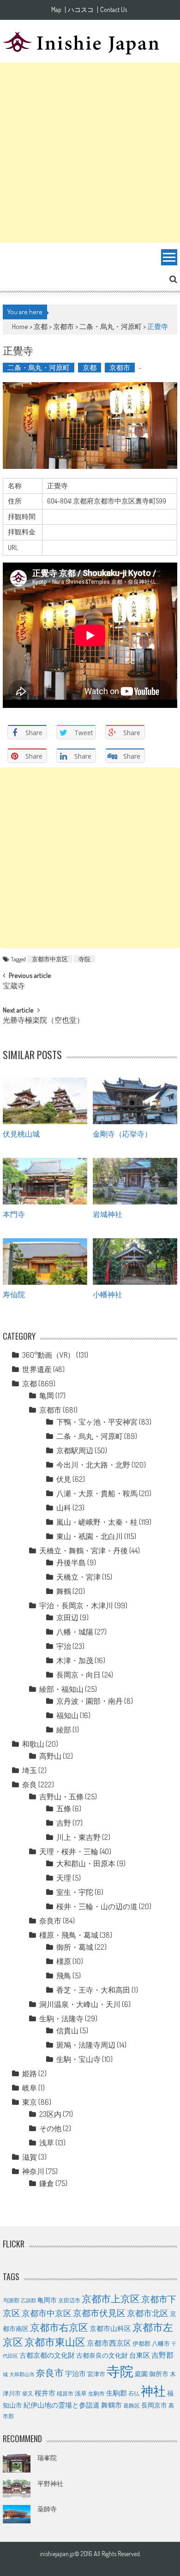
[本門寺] (45, 1181)
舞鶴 (64, 1591)
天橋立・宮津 (78, 1577)
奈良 (30, 1785)
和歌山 (33, 1744)
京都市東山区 (55, 2342)
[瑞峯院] (17, 2463)
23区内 (50, 2114)
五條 (64, 1809)
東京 (30, 2102)
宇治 (64, 1646)
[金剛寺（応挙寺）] (135, 1101)
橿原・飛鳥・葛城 (69, 1935)
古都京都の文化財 (47, 2355)
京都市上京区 (111, 2299)
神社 (153, 2390)
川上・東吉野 (78, 1837)
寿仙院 (14, 1294)
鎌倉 (47, 2183)
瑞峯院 (47, 2458)
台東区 (140, 2355)
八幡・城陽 (75, 1632)
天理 (64, 1878)
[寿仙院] (45, 1261)
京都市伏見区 (99, 2313)
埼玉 (30, 1770)
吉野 (64, 1823)
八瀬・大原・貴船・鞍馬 (97, 1493)
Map (56, 10)
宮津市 (96, 2374)
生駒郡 (117, 2393)
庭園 (141, 2373)
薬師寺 (47, 2509)
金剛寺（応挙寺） (122, 1133)
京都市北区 (148, 2313)
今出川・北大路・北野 (93, 1465)
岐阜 (30, 2088)
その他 (50, 2128)
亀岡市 (47, 2300)
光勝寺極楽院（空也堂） (43, 1021)
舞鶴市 (111, 2405)
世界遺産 (37, 1369)
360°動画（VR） (48, 1355)
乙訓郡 (28, 2300)
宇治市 (75, 2373)
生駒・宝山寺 (78, 2059)
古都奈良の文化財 (102, 2355)
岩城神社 (108, 1214)
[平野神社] (17, 2489)
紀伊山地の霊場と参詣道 (62, 2405)
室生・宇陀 (75, 1892)
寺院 (84, 959)
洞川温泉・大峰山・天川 (80, 2004)
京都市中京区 (50, 959)
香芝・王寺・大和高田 (93, 1990)
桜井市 (45, 2393)
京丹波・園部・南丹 (90, 1701)
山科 (64, 1508)
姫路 (30, 2073)
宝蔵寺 (14, 987)
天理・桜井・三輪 (69, 1851)
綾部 (64, 1730)
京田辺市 (69, 2300)
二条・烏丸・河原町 (111, 326)
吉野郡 (162, 2355)
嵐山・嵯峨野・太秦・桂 (97, 1522)
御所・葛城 (75, 1947)
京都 (41, 326)
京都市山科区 (110, 2328)
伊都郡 (141, 2343)
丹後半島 (71, 1563)
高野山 (50, 1756)
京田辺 (67, 1617)
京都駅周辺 (75, 1450)
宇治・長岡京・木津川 (76, 1606)
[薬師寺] (17, 2514)
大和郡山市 (22, 2374)
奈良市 (50, 1921)
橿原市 (65, 2393)
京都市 (63, 326)
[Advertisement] (90, 153)
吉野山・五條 (61, 1797)
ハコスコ (81, 10)
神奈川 (33, 2171)
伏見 (64, 1479)
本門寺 (14, 1214)
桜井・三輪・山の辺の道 (97, 1906)
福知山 (67, 1715)
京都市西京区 (109, 2343)
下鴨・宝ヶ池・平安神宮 (97, 1422)
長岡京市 (154, 2405)
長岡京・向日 (78, 1675)
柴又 (28, 2393)
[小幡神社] (135, 1261)
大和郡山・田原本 (86, 1863)
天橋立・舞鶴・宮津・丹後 (84, 1551)
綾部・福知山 (61, 1689)
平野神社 (50, 2483)
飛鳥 (64, 1976)
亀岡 (47, 1396)
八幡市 (161, 2343)
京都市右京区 (59, 2327)
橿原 (64, 1961)
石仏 (134, 2393)
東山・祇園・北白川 (90, 1536)
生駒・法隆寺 (61, 2019)
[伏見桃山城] (45, 1101)
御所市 (159, 2374)
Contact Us (114, 10)
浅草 (47, 2143)
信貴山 (67, 2031)
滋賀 (30, 2157)
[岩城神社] (135, 1181)
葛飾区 (132, 2405)
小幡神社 (108, 1294)
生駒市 (96, 2393)
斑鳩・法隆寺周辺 (86, 2045)
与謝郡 (11, 2300)
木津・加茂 (75, 1660)
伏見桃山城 (21, 1133)
